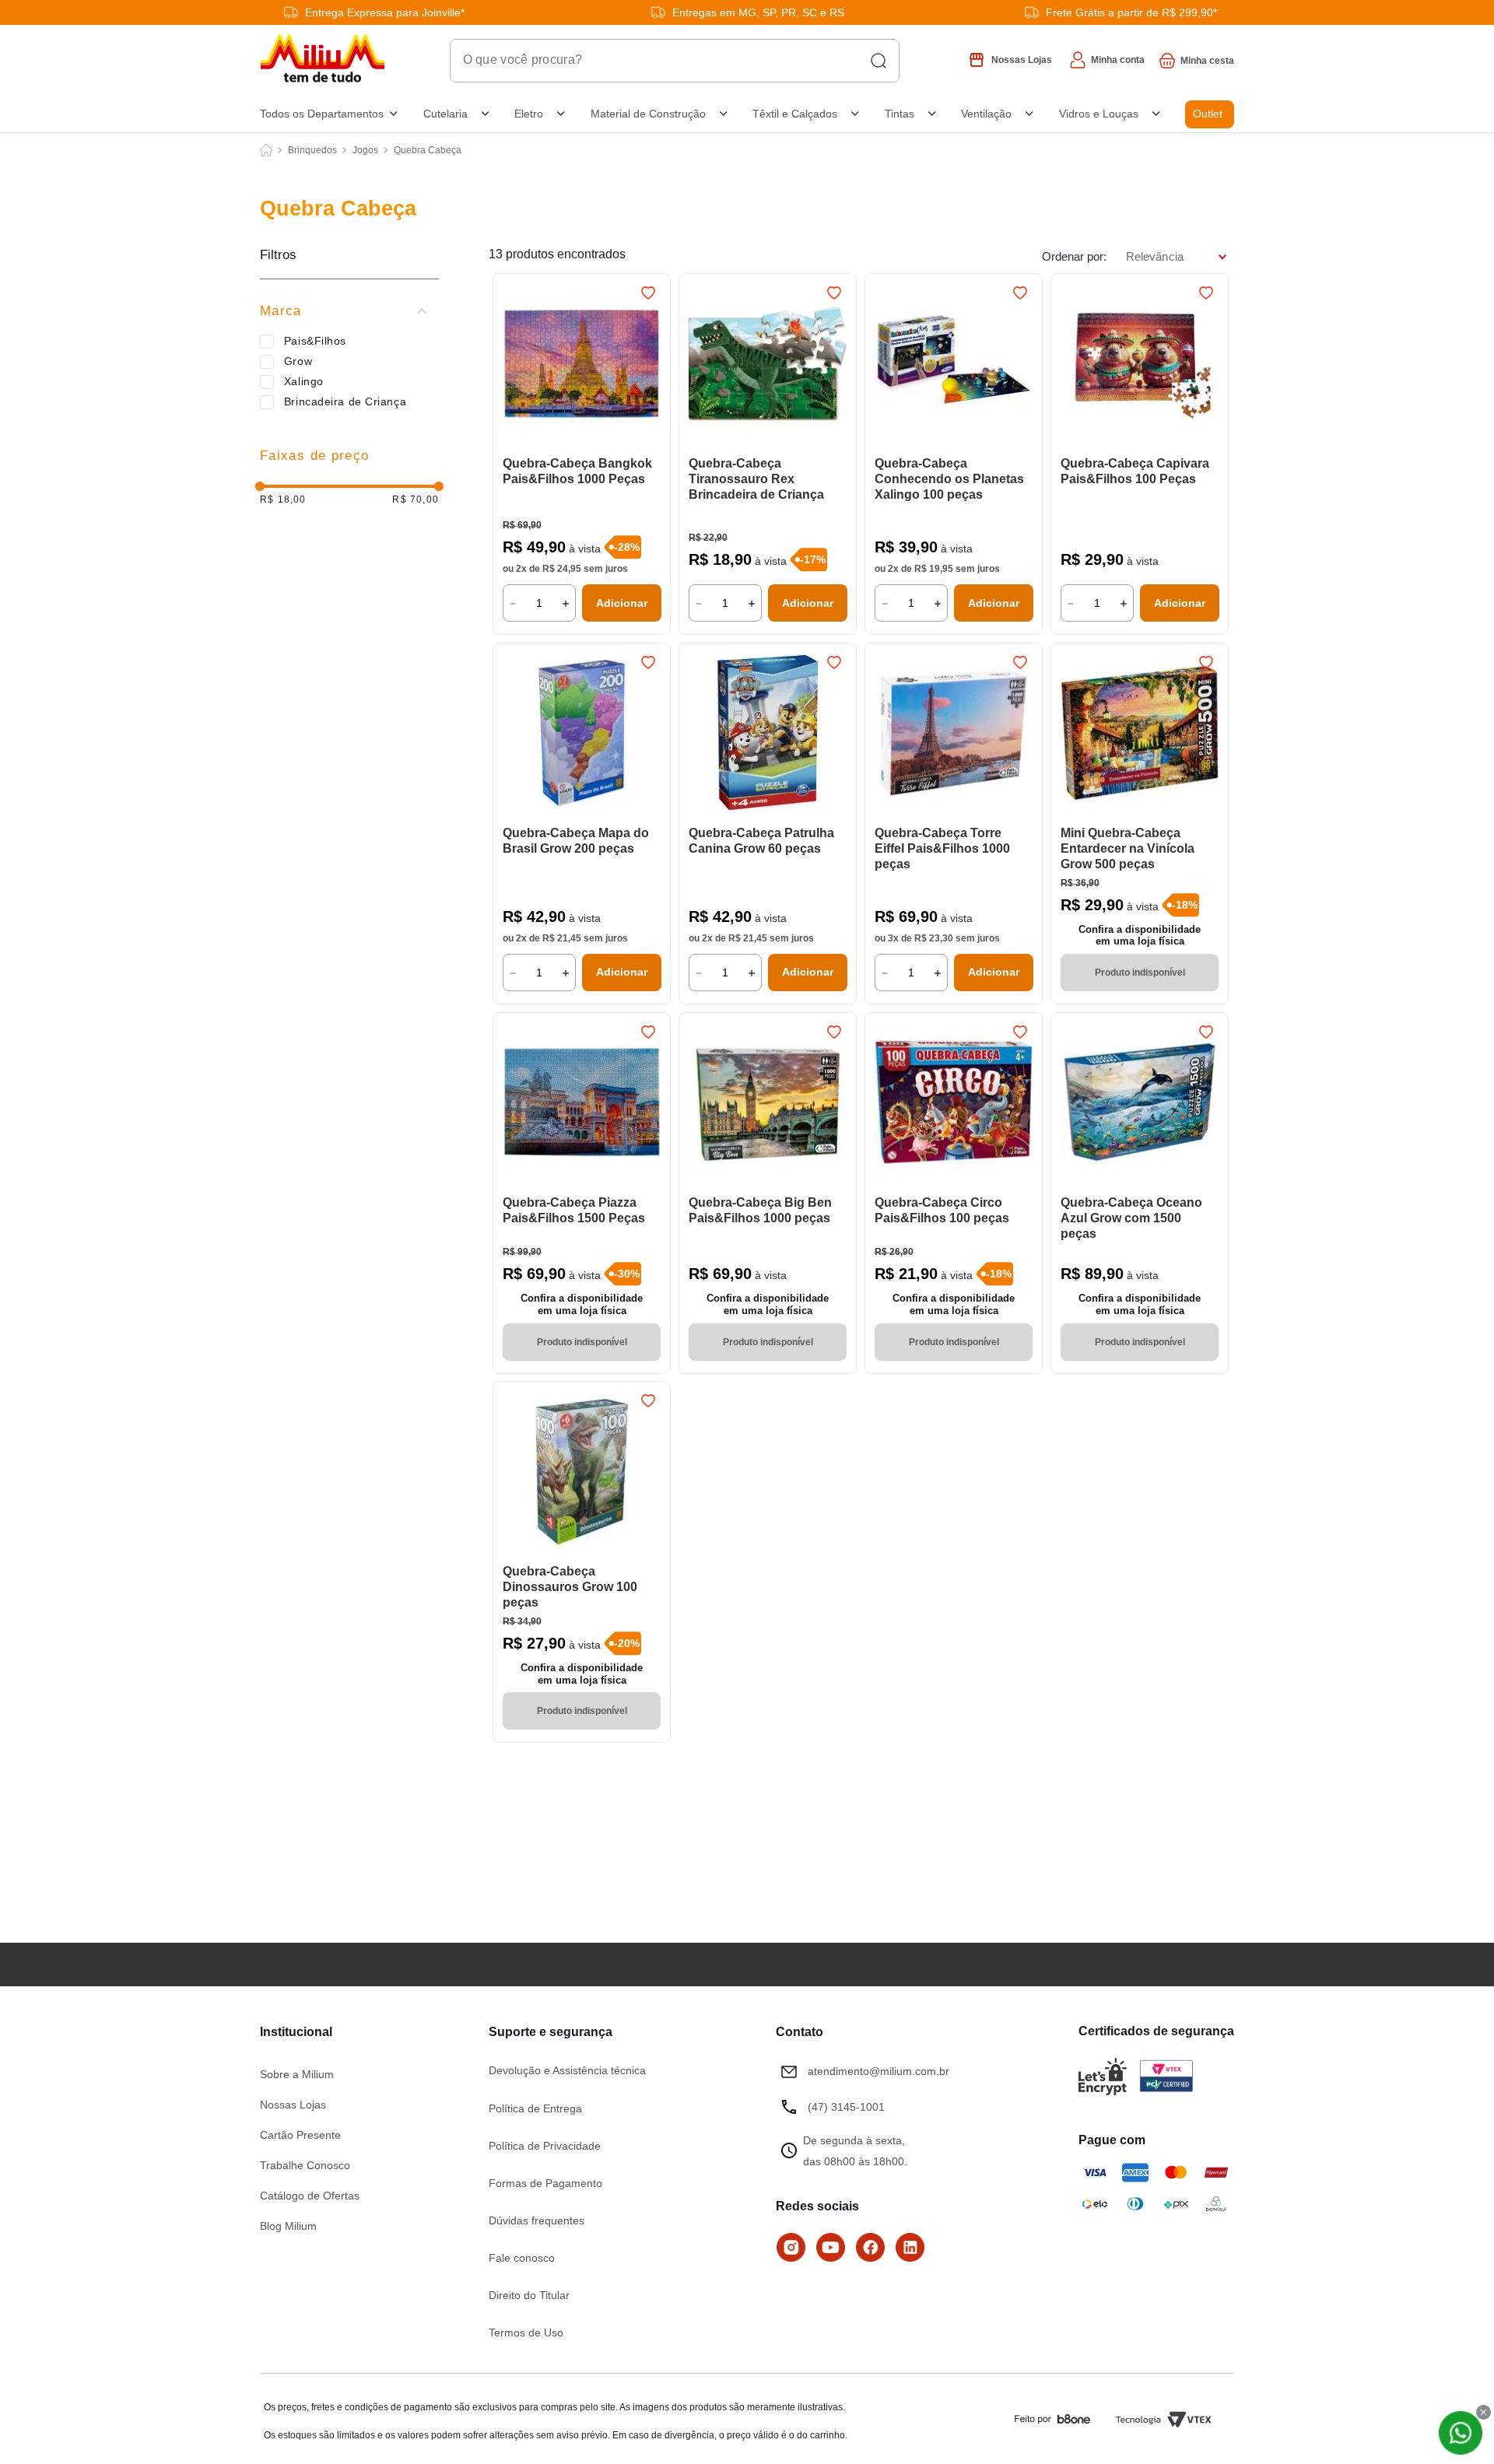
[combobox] (675, 61)
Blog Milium (288, 2226)
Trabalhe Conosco (305, 2165)
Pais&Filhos (315, 341)
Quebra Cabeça (428, 150)
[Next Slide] (651, 365)
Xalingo (304, 381)
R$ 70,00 (416, 500)
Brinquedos (312, 150)
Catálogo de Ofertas (310, 2196)
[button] (349, 311)
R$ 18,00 (283, 500)
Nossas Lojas (293, 2105)
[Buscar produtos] (879, 61)
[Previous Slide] (512, 365)
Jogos (365, 150)
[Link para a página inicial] (266, 150)
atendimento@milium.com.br (879, 2071)
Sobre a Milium (297, 2074)
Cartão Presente (300, 2135)
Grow (298, 361)
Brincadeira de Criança (345, 401)
